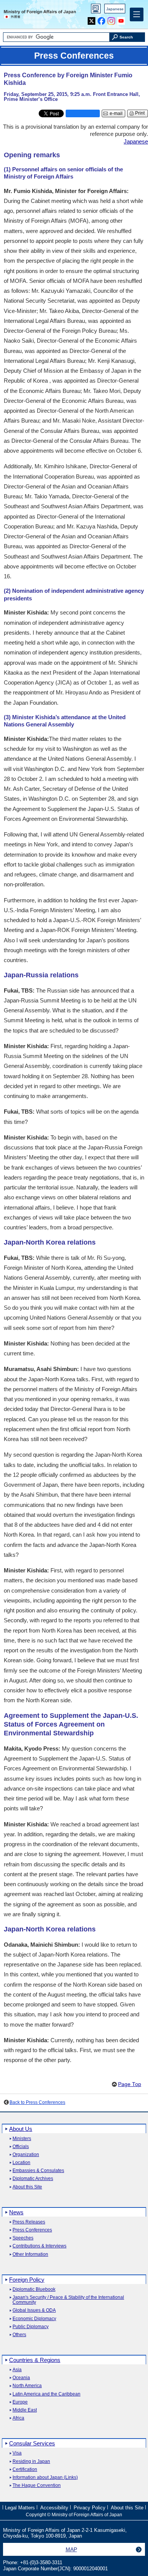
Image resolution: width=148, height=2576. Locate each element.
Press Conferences (32, 2230)
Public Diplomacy (31, 2327)
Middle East (25, 2410)
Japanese (115, 9)
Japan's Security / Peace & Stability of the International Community (68, 2300)
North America (27, 2386)
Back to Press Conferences (37, 2102)
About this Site (27, 2187)
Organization (26, 2155)
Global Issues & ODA (34, 2310)
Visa (17, 2453)
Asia (17, 2370)
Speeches (23, 2238)
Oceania (21, 2378)
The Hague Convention (37, 2486)
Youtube (121, 19)
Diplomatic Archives (33, 2179)
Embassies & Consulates (38, 2171)
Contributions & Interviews (39, 2246)
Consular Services (32, 2443)
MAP (71, 2549)
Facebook (102, 19)
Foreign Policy (27, 2280)
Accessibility (54, 2508)
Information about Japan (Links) (45, 2478)
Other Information (30, 2254)
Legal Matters (20, 2508)
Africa (18, 2418)
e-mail (116, 113)
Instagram (111, 19)
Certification (25, 2470)
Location (21, 2163)
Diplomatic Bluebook (34, 2290)
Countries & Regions (35, 2360)
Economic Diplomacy (34, 2319)
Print (140, 113)
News (16, 2212)
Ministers (22, 2139)
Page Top (130, 2084)
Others (19, 2335)
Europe (20, 2402)
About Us (21, 2129)
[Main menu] (137, 14)
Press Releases (29, 2222)
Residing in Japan (31, 2462)
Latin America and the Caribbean (46, 2394)
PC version (96, 10)
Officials (21, 2147)
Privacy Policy (90, 2508)
